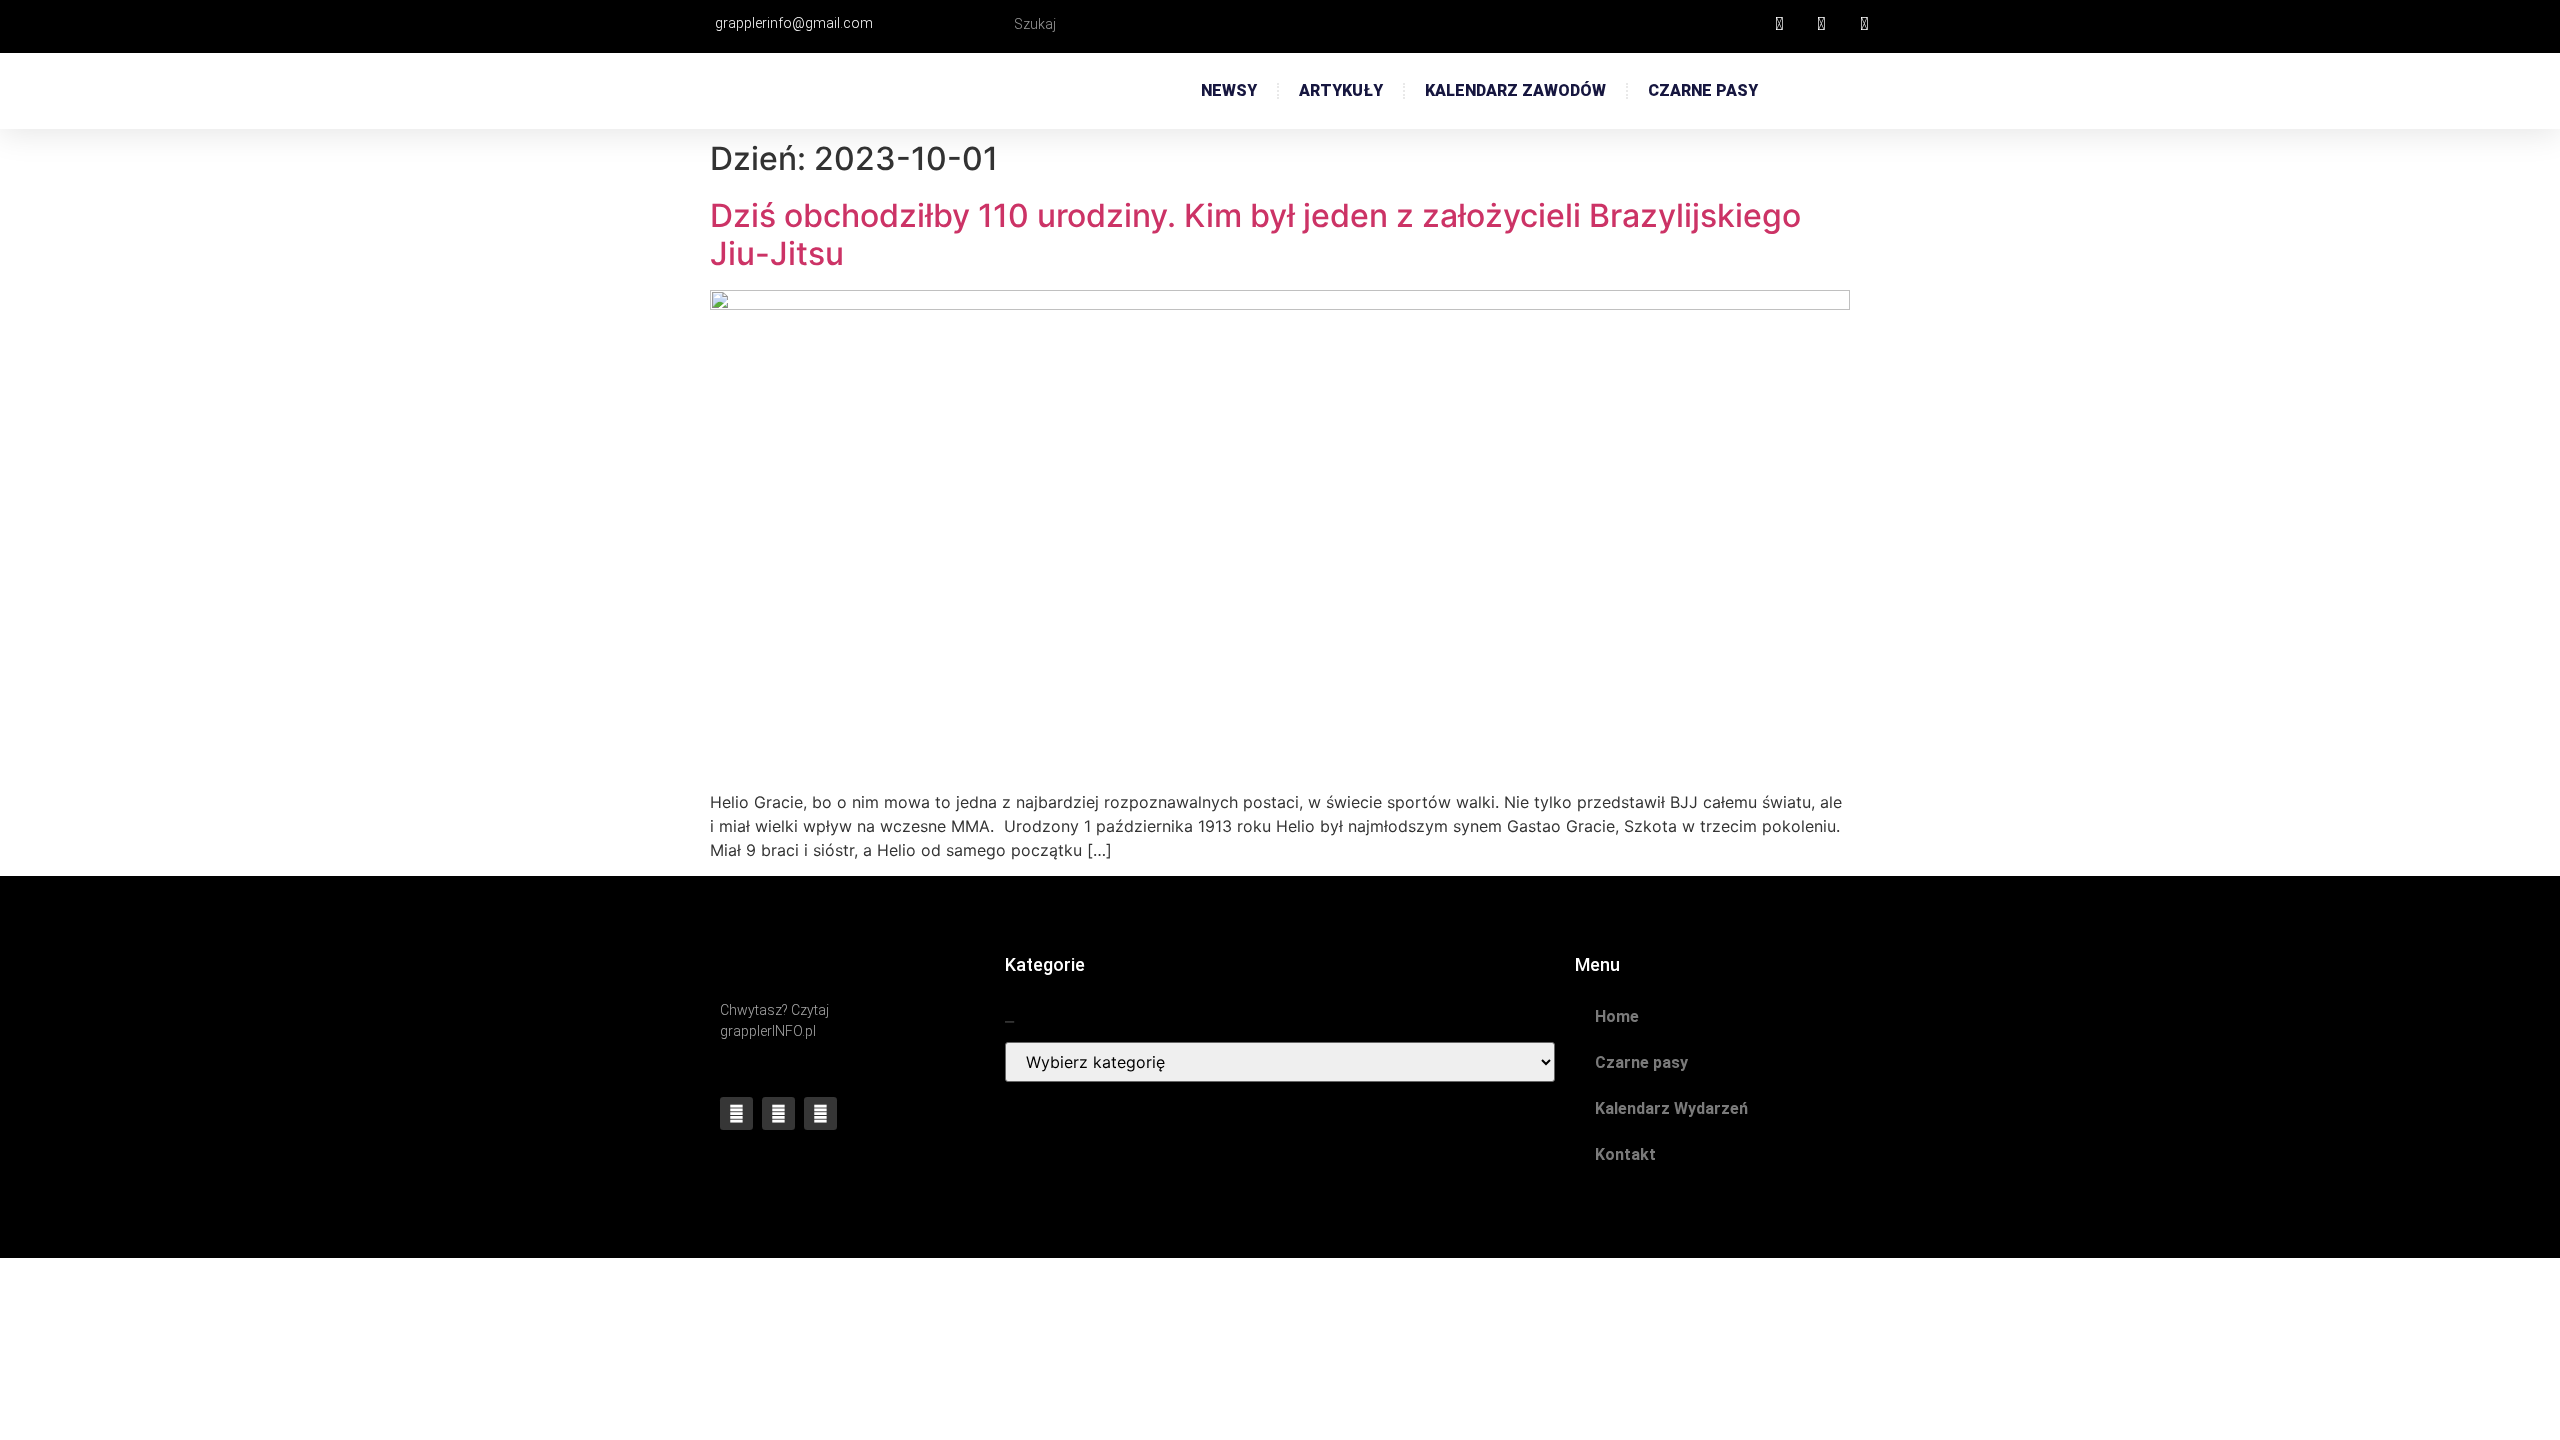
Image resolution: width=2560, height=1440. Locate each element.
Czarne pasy (1703, 90)
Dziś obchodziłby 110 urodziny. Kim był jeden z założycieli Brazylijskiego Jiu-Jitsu (1255, 234)
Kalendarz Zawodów (1515, 90)
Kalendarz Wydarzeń (1671, 1108)
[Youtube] (778, 1113)
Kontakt (1625, 1154)
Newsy (1229, 90)
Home (1617, 1016)
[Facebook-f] (736, 1113)
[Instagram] (820, 1113)
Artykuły (1341, 90)
